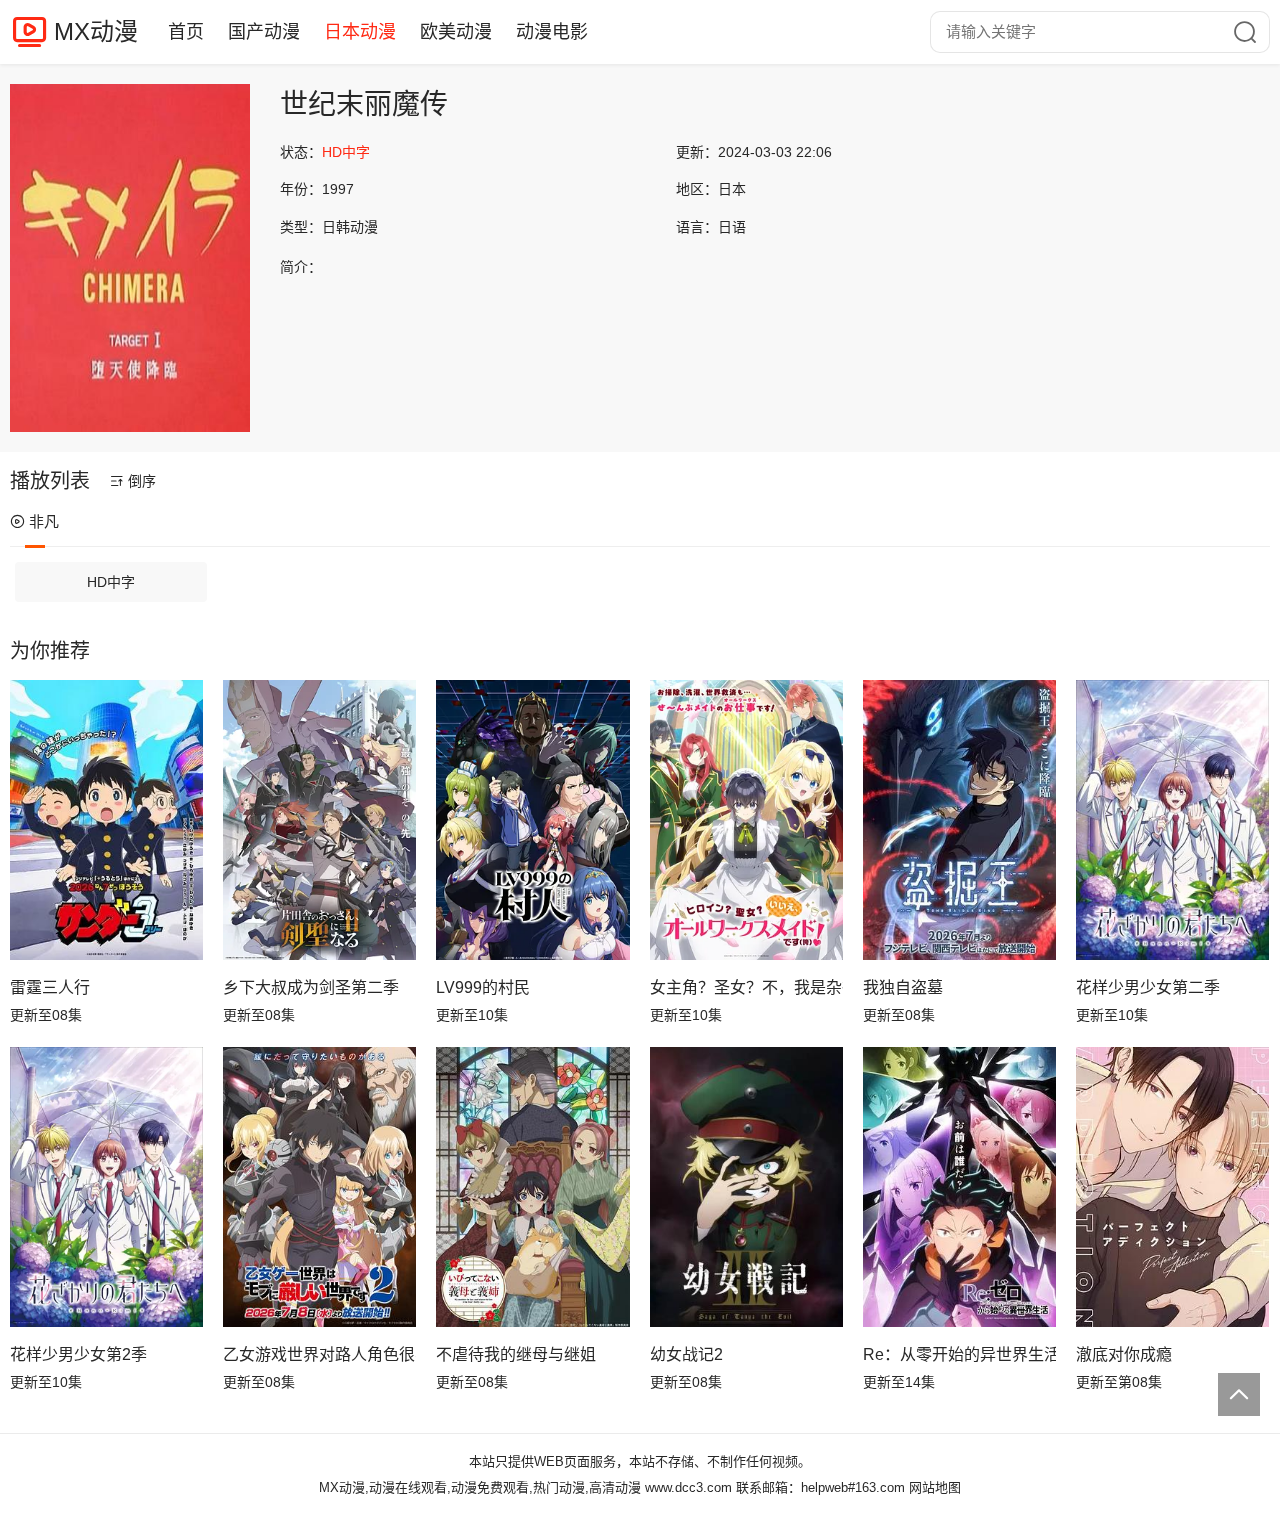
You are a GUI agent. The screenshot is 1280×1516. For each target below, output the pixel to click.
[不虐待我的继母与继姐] (532, 1187)
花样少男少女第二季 (1148, 987)
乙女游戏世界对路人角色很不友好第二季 (319, 1354)
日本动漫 (360, 32)
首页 (186, 32)
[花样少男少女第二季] (1172, 820)
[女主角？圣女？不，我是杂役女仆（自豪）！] (746, 820)
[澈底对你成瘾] (1172, 1187)
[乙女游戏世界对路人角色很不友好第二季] (319, 1187)
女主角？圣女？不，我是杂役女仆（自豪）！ (746, 987)
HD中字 (111, 582)
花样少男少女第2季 (78, 1354)
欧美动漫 (456, 32)
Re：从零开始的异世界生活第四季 (959, 1354)
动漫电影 (552, 32)
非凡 (44, 521)
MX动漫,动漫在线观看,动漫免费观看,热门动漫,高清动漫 (480, 1487)
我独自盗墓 (903, 987)
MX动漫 (96, 31)
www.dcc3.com (688, 1487)
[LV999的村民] (532, 820)
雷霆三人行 (50, 987)
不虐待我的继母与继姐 (516, 1354)
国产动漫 (264, 32)
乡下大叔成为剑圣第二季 (311, 987)
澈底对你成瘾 (1124, 1354)
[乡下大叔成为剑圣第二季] (319, 820)
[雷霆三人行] (106, 820)
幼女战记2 (686, 1354)
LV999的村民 (483, 987)
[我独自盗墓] (959, 820)
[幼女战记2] (746, 1187)
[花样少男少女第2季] (106, 1187)
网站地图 (935, 1487)
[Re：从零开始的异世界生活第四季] (959, 1187)
